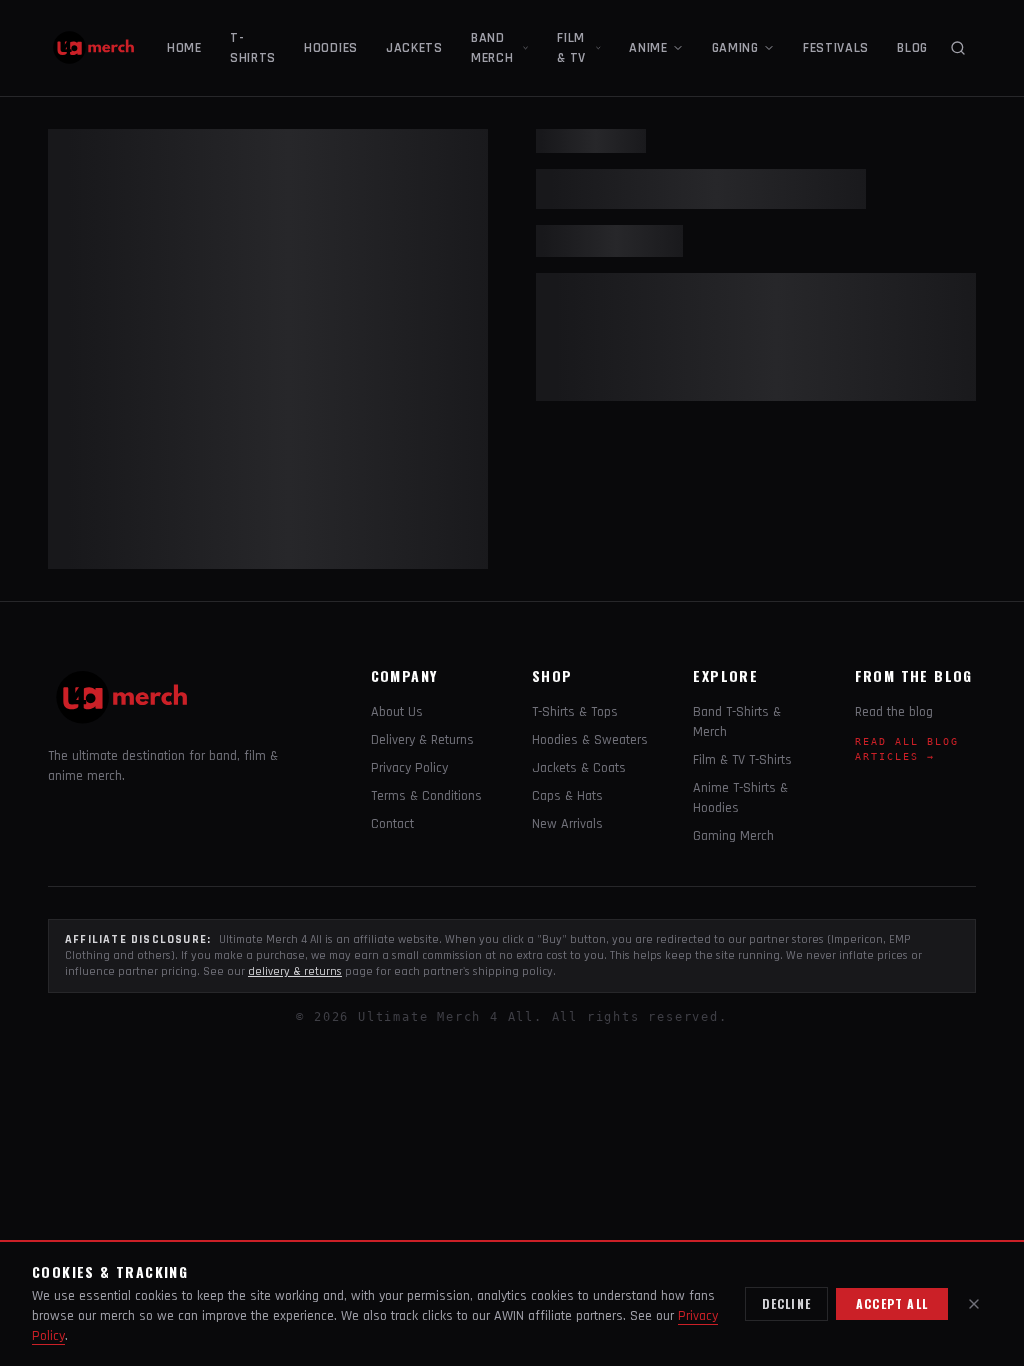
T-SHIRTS (253, 48)
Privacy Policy (409, 768)
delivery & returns (295, 971)
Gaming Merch (733, 836)
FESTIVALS (836, 48)
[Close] (974, 1304)
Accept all (892, 1303)
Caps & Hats (567, 796)
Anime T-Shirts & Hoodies (740, 798)
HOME (184, 48)
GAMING (735, 48)
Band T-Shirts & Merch (737, 722)
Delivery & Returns (422, 740)
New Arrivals (567, 824)
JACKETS (414, 48)
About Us (397, 712)
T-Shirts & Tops (575, 712)
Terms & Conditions (426, 796)
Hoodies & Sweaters (590, 740)
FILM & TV (571, 48)
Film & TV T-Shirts (742, 760)
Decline (786, 1303)
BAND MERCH (492, 48)
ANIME (648, 48)
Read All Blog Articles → (907, 749)
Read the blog (894, 712)
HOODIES (331, 48)
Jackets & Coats (579, 768)
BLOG (912, 48)
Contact (392, 824)
